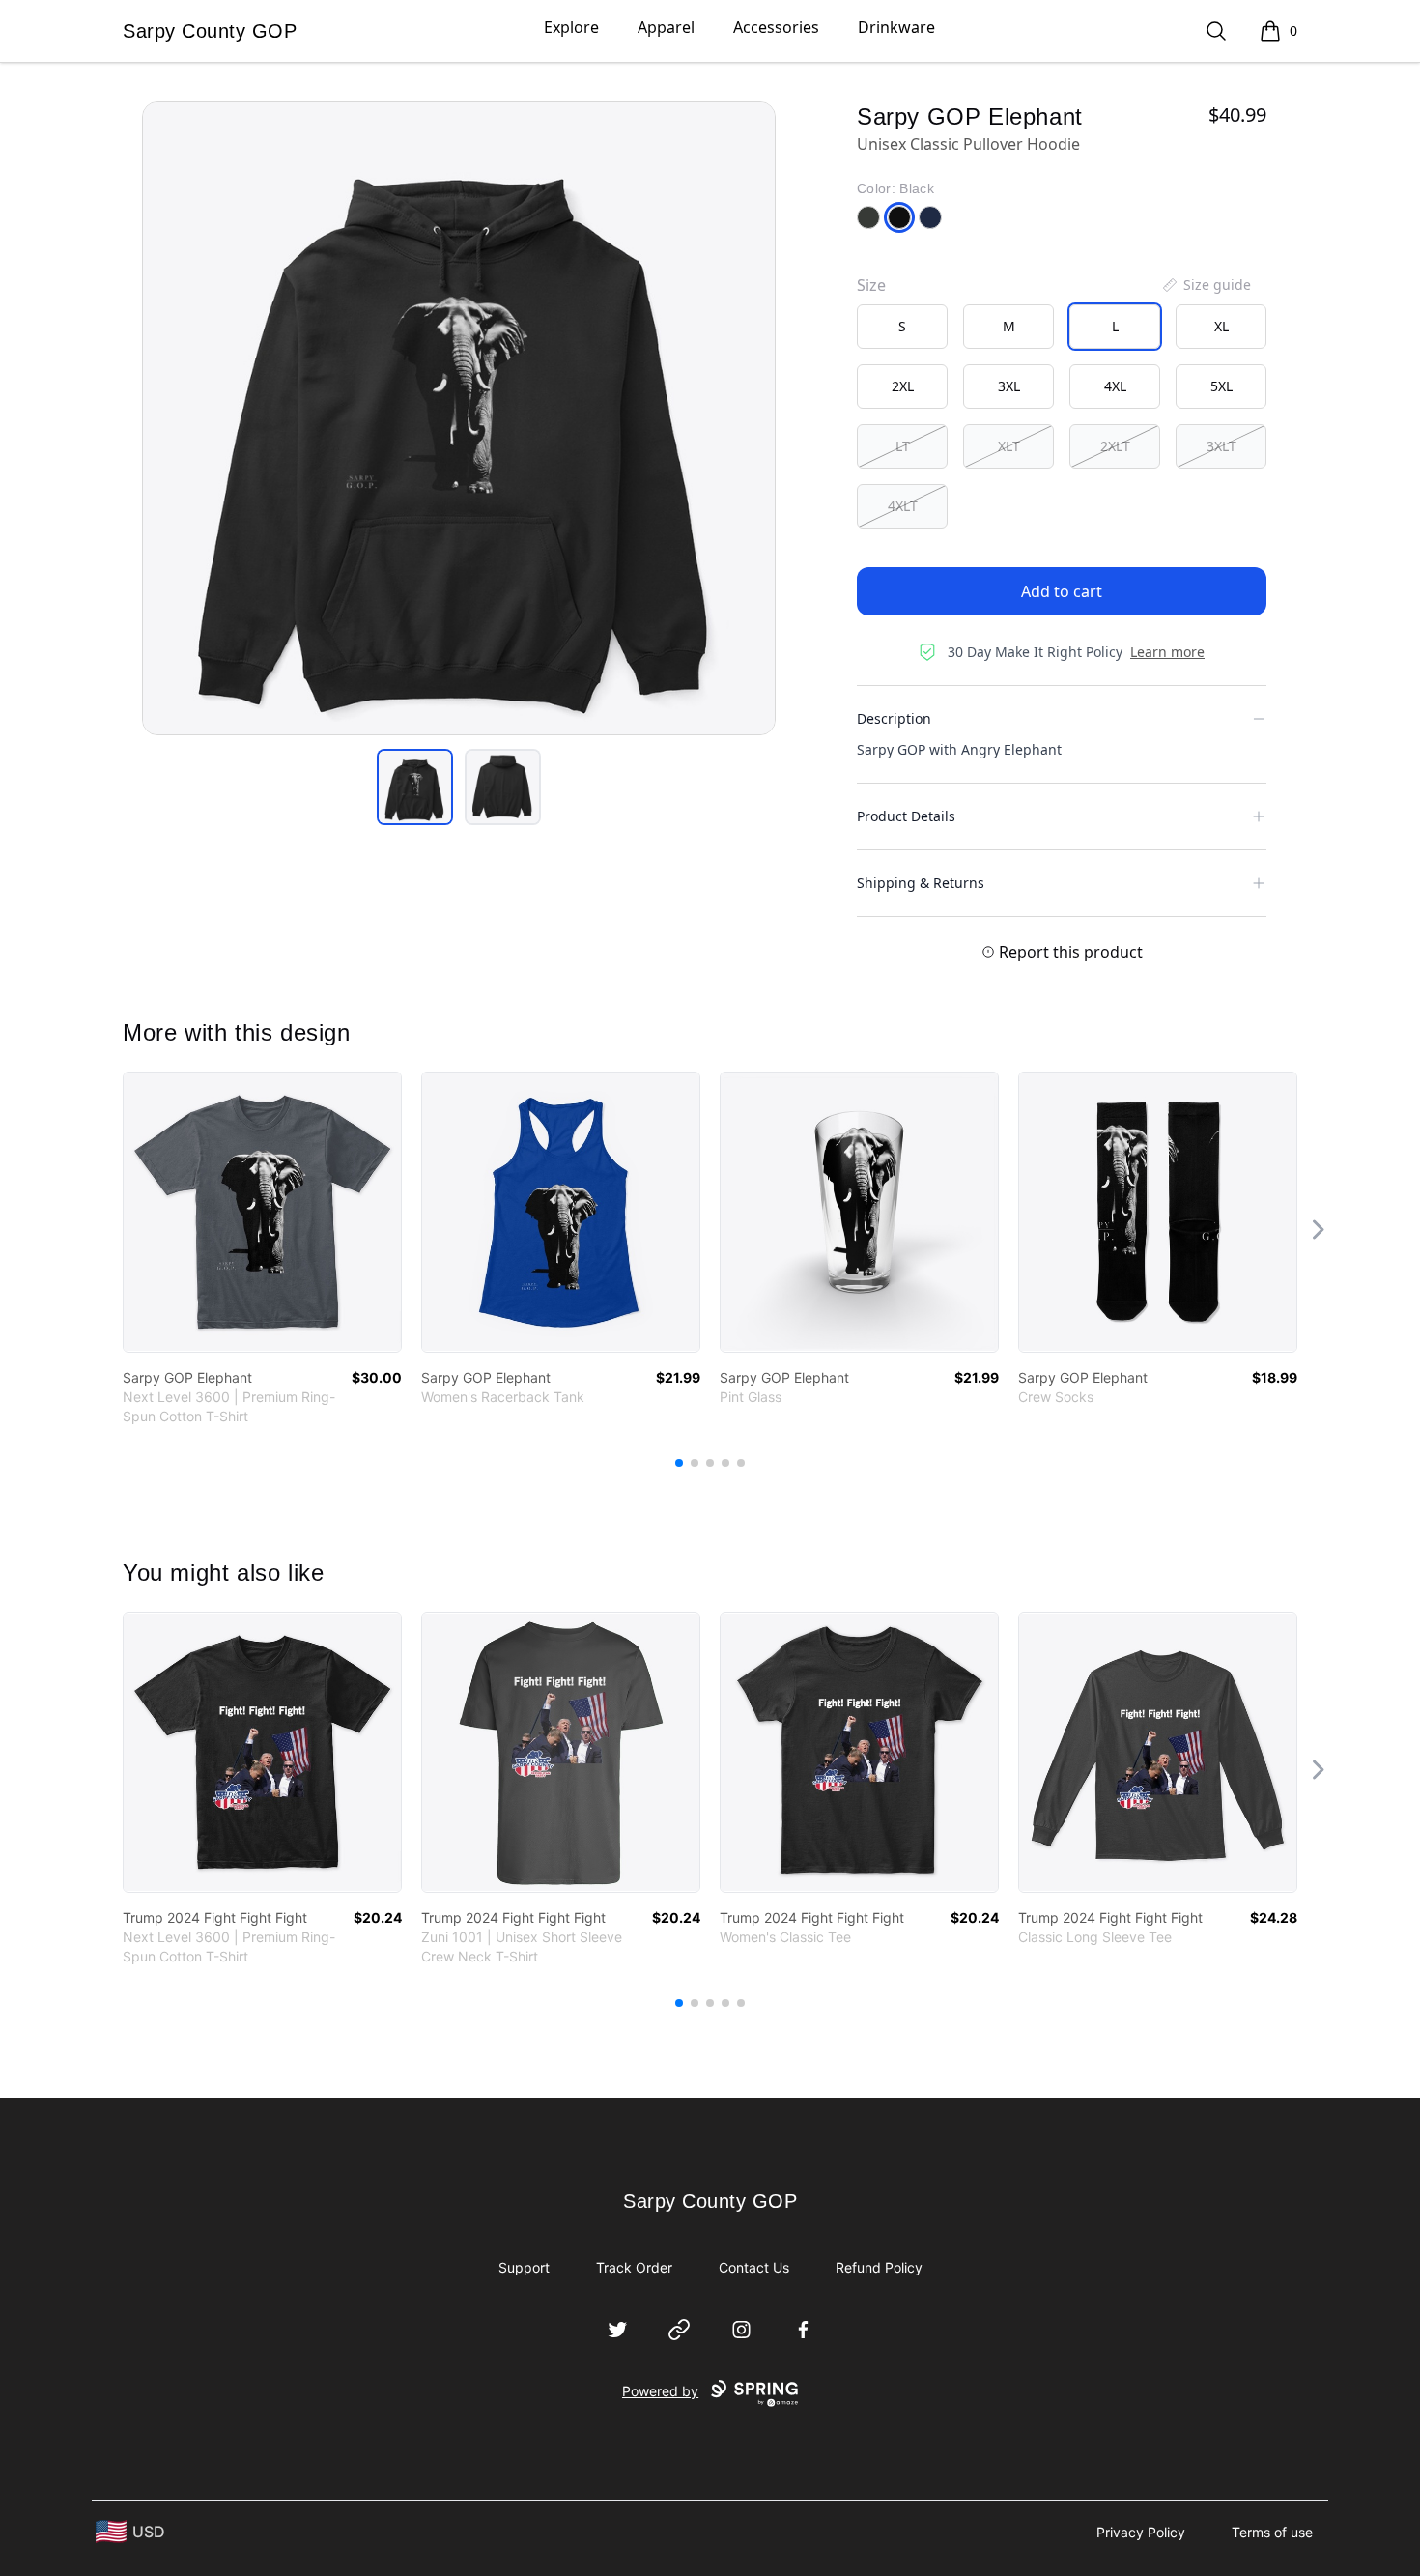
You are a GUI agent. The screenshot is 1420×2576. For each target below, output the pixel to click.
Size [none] (871, 285)
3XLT (1221, 446)
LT (903, 446)
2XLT (1115, 446)
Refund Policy (879, 2267)
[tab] (415, 787)
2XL (903, 386)
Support (524, 2267)
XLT (1009, 446)
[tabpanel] (459, 418)
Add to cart (1062, 591)
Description (894, 718)
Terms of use (1272, 2532)
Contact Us (754, 2267)
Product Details (906, 816)
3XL (1009, 386)
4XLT (903, 506)
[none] (1206, 285)
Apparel (666, 27)
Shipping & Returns (921, 883)
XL (1221, 326)
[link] (262, 1212)
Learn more (1167, 652)
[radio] (902, 327)
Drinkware (896, 27)
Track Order (634, 2267)
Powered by (660, 2391)
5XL (1221, 386)
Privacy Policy (1141, 2532)
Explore (571, 27)
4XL (1115, 386)
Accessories (776, 27)
